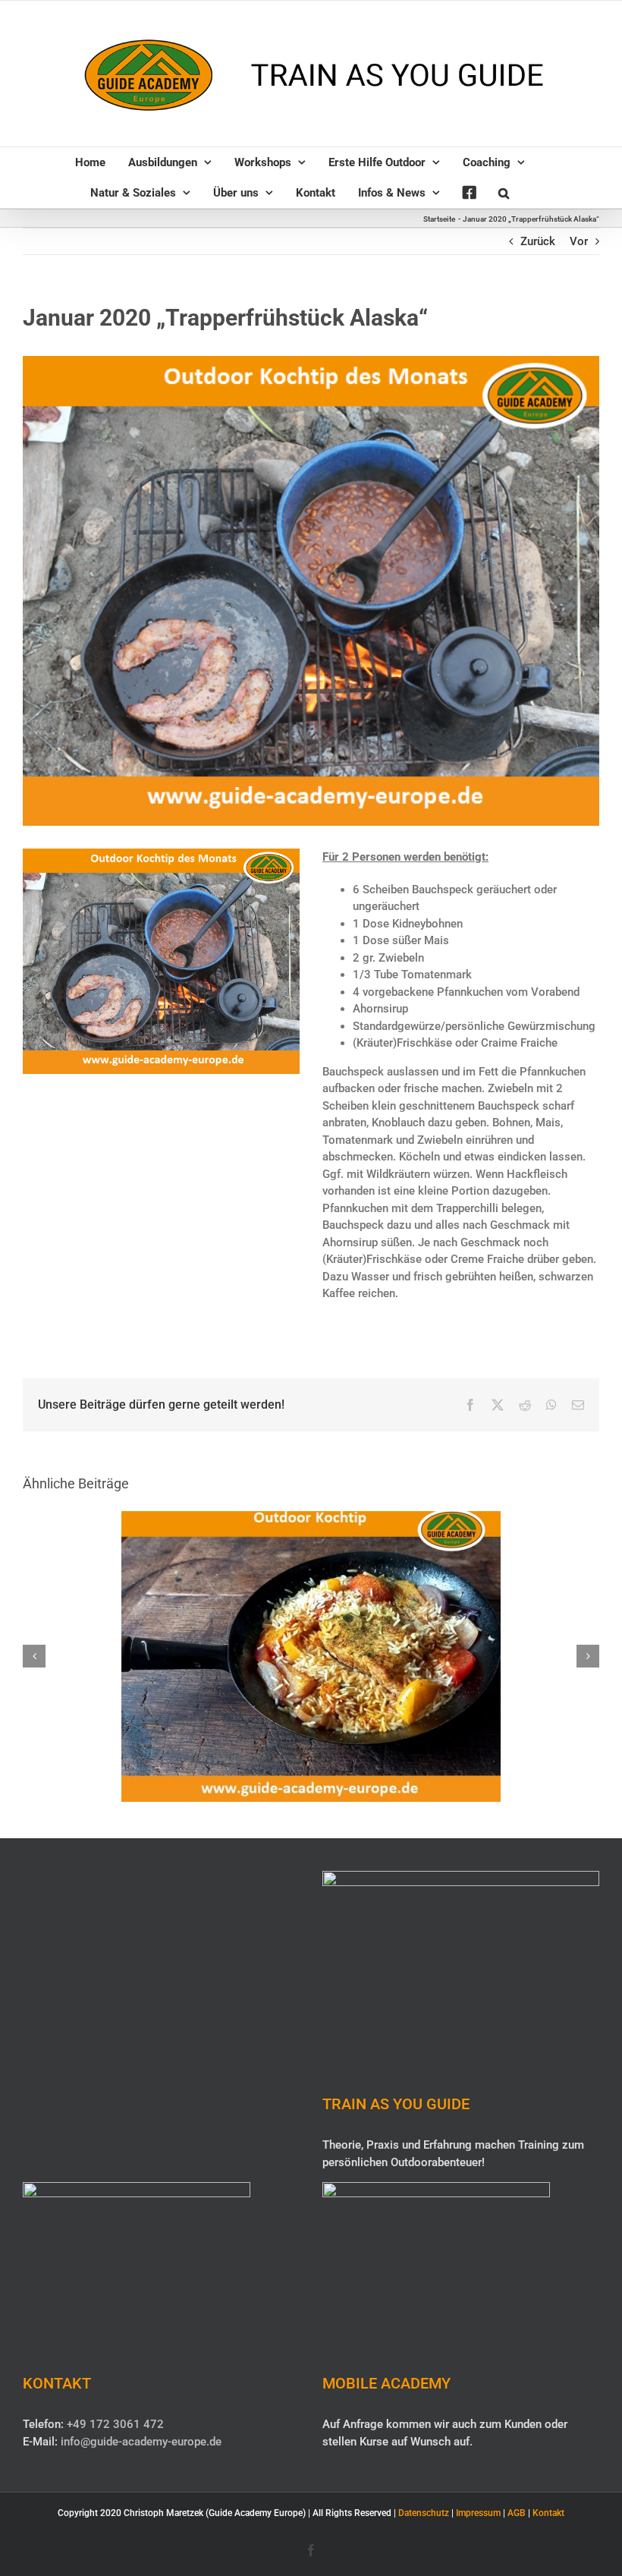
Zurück (538, 241)
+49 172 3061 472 (115, 2424)
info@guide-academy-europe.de (141, 2442)
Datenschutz (424, 2513)
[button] (504, 193)
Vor (579, 241)
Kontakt (548, 2513)
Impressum (478, 2513)
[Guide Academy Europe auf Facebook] (469, 193)
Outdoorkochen (311, 1642)
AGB (517, 2513)
